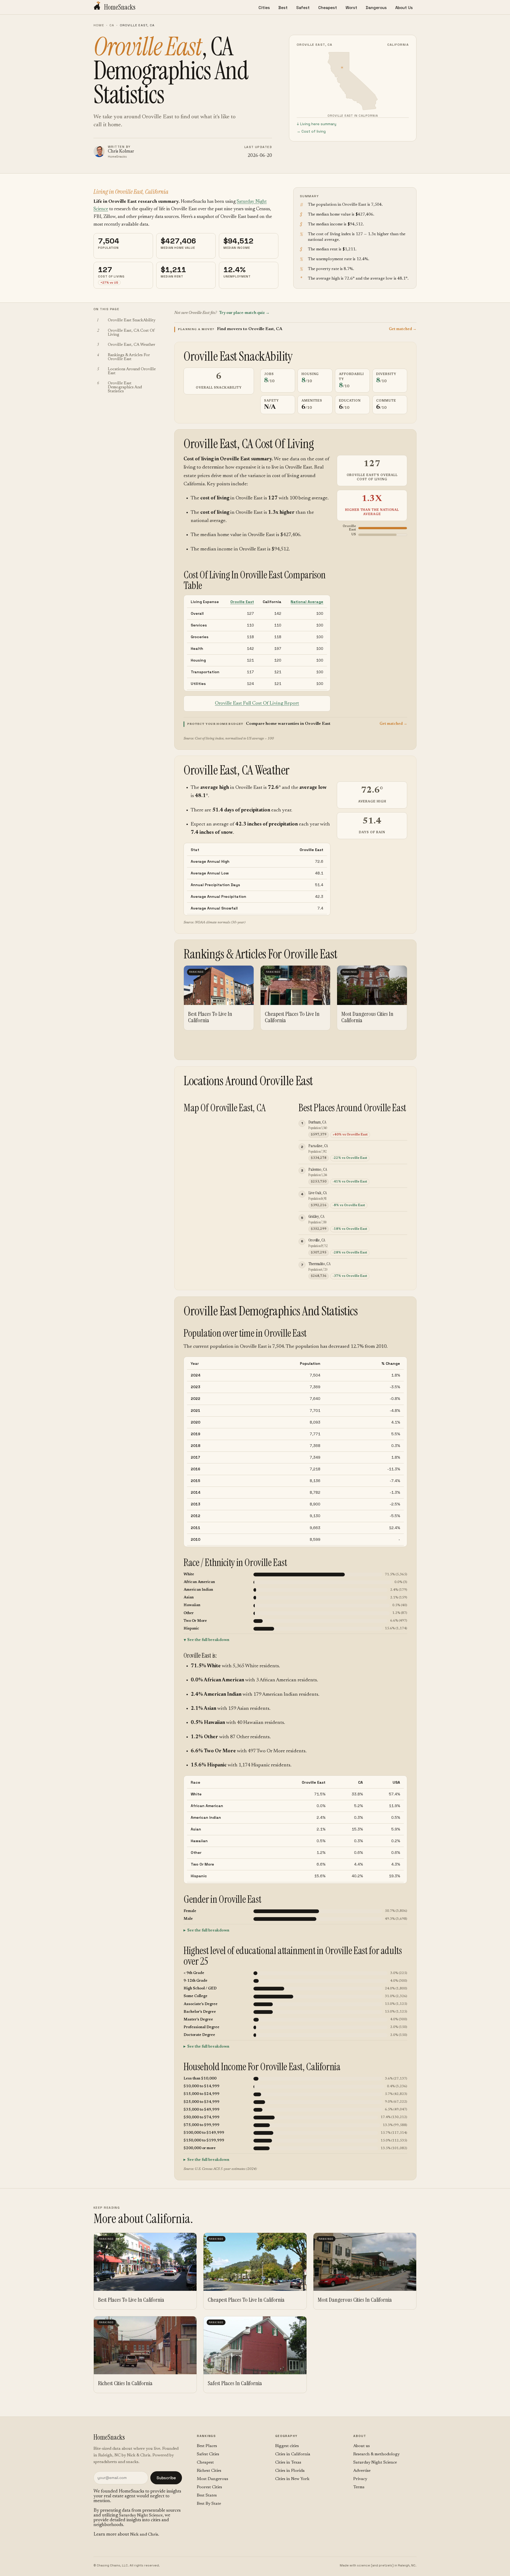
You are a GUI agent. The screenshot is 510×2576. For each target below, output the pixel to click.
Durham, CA (317, 1122)
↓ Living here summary (316, 124)
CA (112, 25)
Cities (264, 8)
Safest (303, 8)
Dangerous (376, 8)
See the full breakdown (208, 1640)
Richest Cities (209, 2471)
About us (362, 2446)
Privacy (360, 2479)
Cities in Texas (288, 2463)
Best (283, 8)
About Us (404, 8)
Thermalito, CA (319, 1264)
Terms (359, 2487)
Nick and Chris (144, 2535)
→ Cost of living (311, 131)
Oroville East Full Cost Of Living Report (257, 703)
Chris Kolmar (121, 152)
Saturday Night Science (141, 2515)
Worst (351, 8)
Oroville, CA (317, 1240)
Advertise (362, 2471)
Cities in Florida (290, 2471)
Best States (207, 2495)
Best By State (209, 2504)
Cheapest (328, 8)
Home (99, 25)
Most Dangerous (212, 2479)
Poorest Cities (209, 2487)
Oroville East (242, 602)
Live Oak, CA (318, 1193)
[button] (295, 329)
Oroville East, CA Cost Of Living (249, 444)
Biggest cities (287, 2446)
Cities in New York (292, 2479)
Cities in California (293, 2454)
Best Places (207, 2446)
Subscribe (166, 2478)
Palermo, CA (318, 1169)
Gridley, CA (316, 1216)
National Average (307, 602)
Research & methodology (376, 2454)
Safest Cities (208, 2454)
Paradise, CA (318, 1146)
